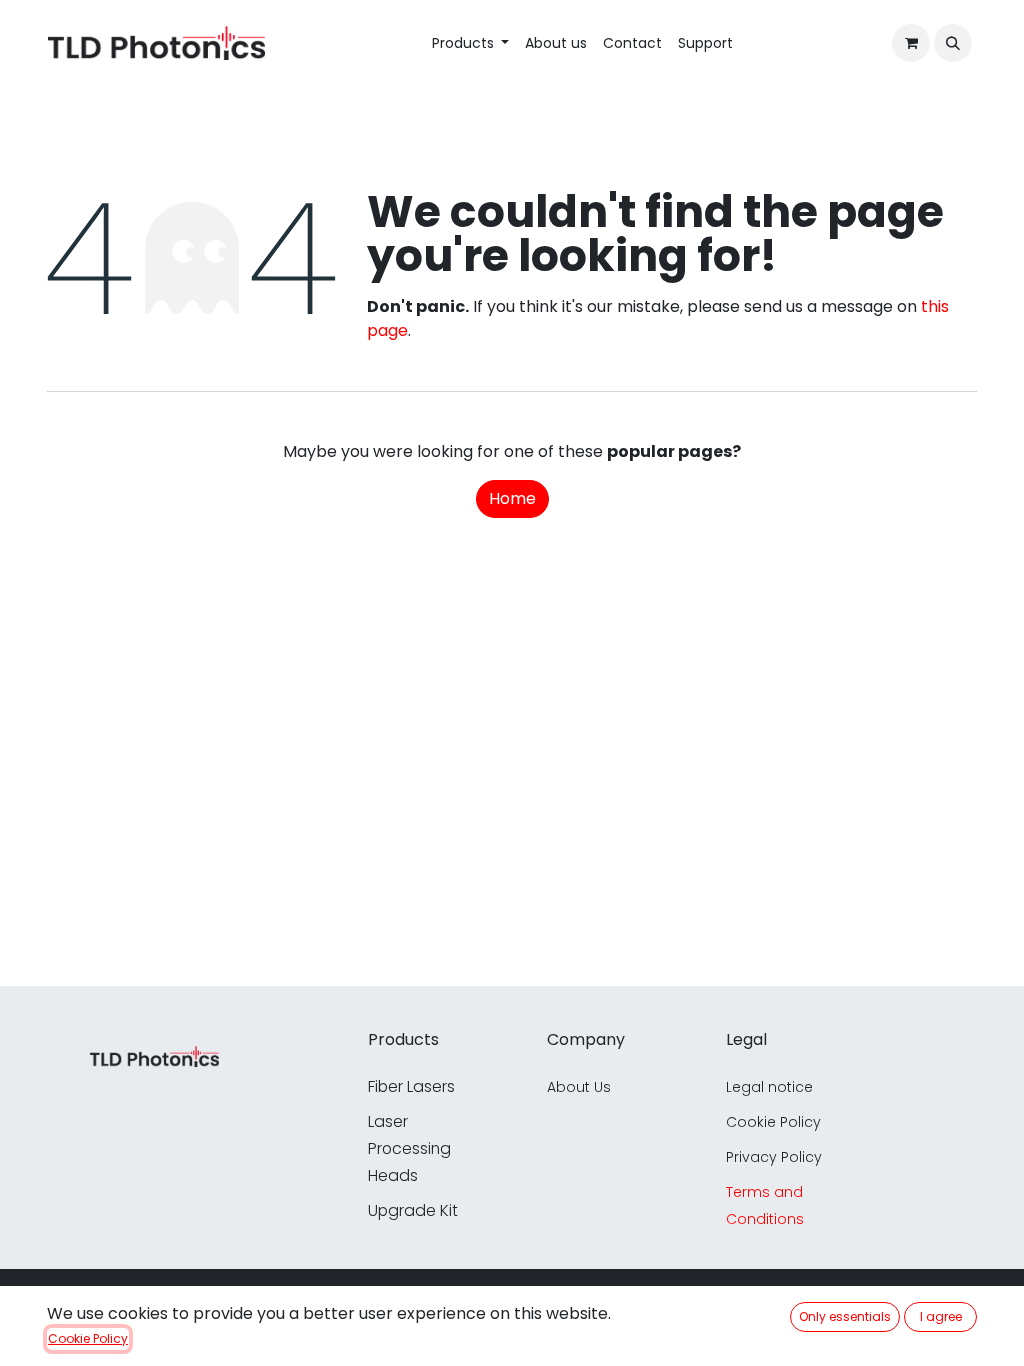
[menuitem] (471, 43)
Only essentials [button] (845, 1316)
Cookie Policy (88, 1338)
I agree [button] (941, 1316)
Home (512, 498)
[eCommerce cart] (911, 43)
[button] (953, 43)
